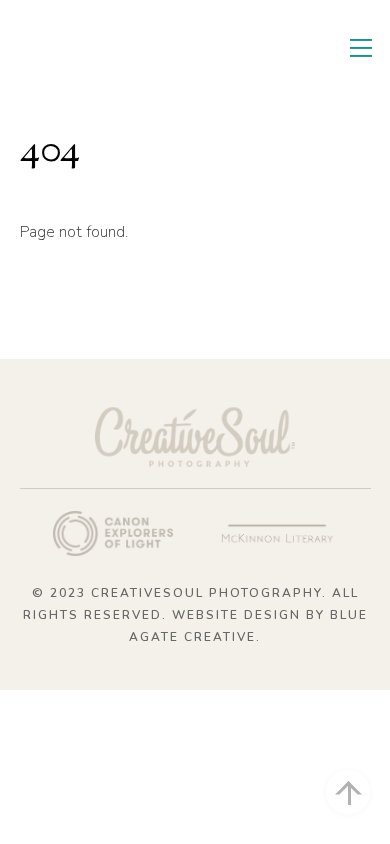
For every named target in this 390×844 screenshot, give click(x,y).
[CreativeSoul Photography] (125, 68)
